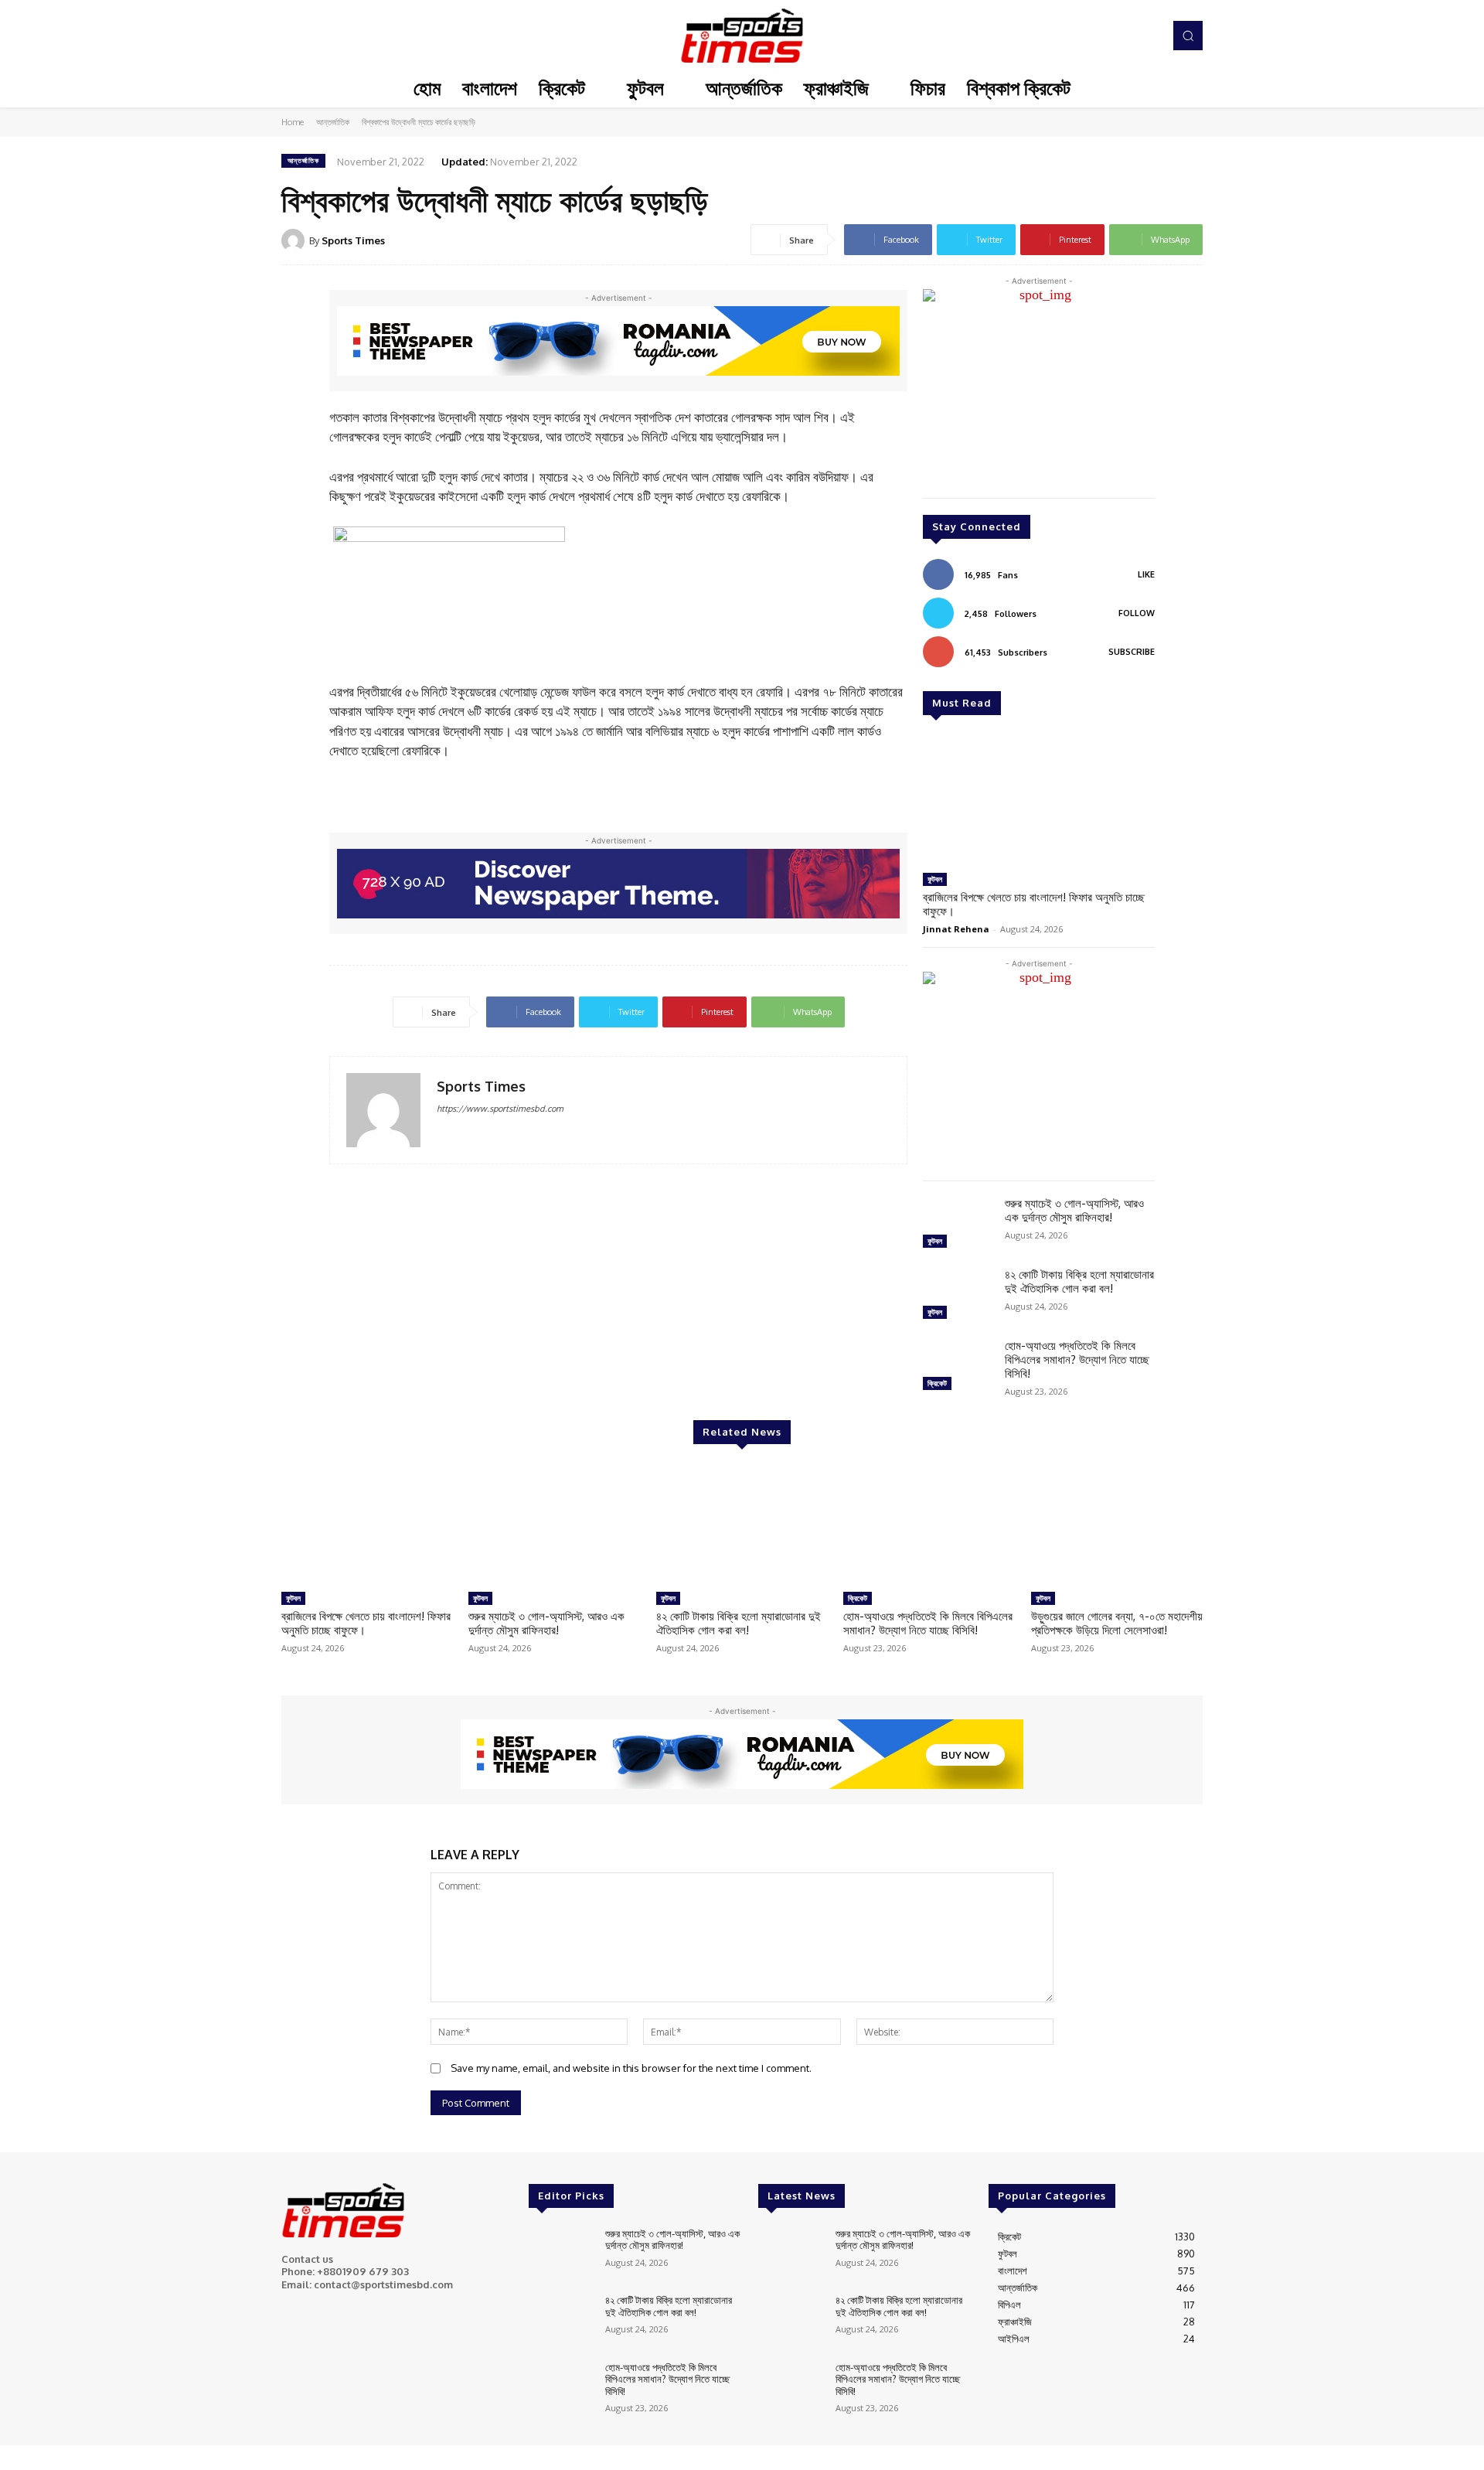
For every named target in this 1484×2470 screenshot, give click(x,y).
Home (293, 122)
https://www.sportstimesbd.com (500, 1109)
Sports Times (353, 240)
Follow (1137, 613)
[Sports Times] (742, 36)
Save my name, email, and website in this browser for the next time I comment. (631, 2068)
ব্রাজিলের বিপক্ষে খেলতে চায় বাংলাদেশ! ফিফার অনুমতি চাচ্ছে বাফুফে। (1034, 904)
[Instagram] (1104, 36)
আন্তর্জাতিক (333, 122)
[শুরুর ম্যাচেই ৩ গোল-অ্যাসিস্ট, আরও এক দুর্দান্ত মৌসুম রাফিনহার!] (958, 1225)
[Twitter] (1125, 36)
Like (1146, 574)
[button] (1188, 36)
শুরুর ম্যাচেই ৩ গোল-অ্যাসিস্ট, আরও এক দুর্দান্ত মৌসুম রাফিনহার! (1074, 1210)
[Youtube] (1147, 36)
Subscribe (1132, 652)
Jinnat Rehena (956, 929)
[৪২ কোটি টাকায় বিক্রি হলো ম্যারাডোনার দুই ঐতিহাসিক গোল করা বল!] (958, 1296)
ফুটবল (935, 879)
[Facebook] (1082, 36)
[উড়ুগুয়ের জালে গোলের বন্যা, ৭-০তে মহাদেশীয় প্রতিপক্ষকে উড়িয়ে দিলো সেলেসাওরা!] (1117, 1525)
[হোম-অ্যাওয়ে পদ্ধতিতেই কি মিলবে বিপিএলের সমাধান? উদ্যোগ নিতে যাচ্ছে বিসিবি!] (958, 1367)
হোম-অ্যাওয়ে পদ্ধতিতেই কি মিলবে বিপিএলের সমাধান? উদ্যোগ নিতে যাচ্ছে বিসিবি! (1077, 1359)
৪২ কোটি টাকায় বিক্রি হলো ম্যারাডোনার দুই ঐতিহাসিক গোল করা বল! (1079, 1281)
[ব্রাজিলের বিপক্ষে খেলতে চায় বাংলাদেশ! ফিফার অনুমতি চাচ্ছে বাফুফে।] (1039, 800)
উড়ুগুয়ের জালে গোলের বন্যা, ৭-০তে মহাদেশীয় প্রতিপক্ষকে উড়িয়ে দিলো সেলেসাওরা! (1117, 1623)
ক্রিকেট (937, 1383)
